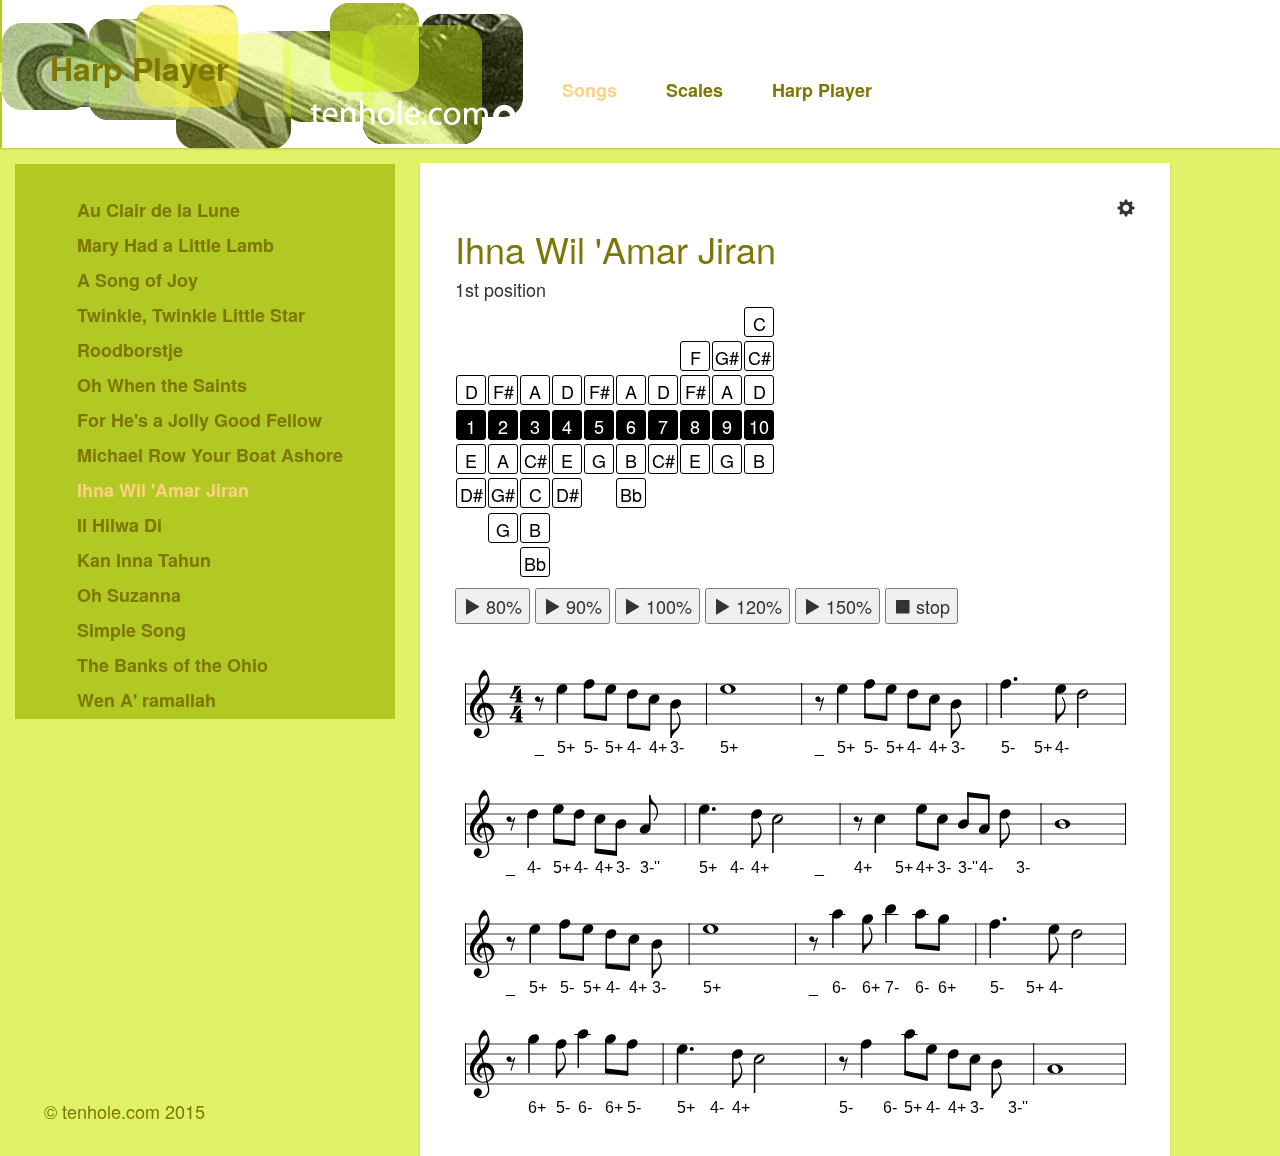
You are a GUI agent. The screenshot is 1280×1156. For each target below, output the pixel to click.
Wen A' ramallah (146, 700)
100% (666, 606)
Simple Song (131, 630)
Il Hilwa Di (119, 525)
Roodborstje (130, 350)
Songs (589, 90)
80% (501, 606)
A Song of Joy (137, 280)
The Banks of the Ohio (172, 665)
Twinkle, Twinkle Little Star (191, 315)
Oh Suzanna (129, 595)
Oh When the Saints (162, 385)
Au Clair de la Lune (158, 210)
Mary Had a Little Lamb (175, 245)
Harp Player (139, 68)
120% (756, 606)
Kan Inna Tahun (144, 560)
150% (846, 606)
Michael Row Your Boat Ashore (210, 455)
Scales (694, 90)
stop (930, 606)
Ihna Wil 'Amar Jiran (163, 490)
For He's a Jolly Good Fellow (199, 420)
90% (581, 606)
